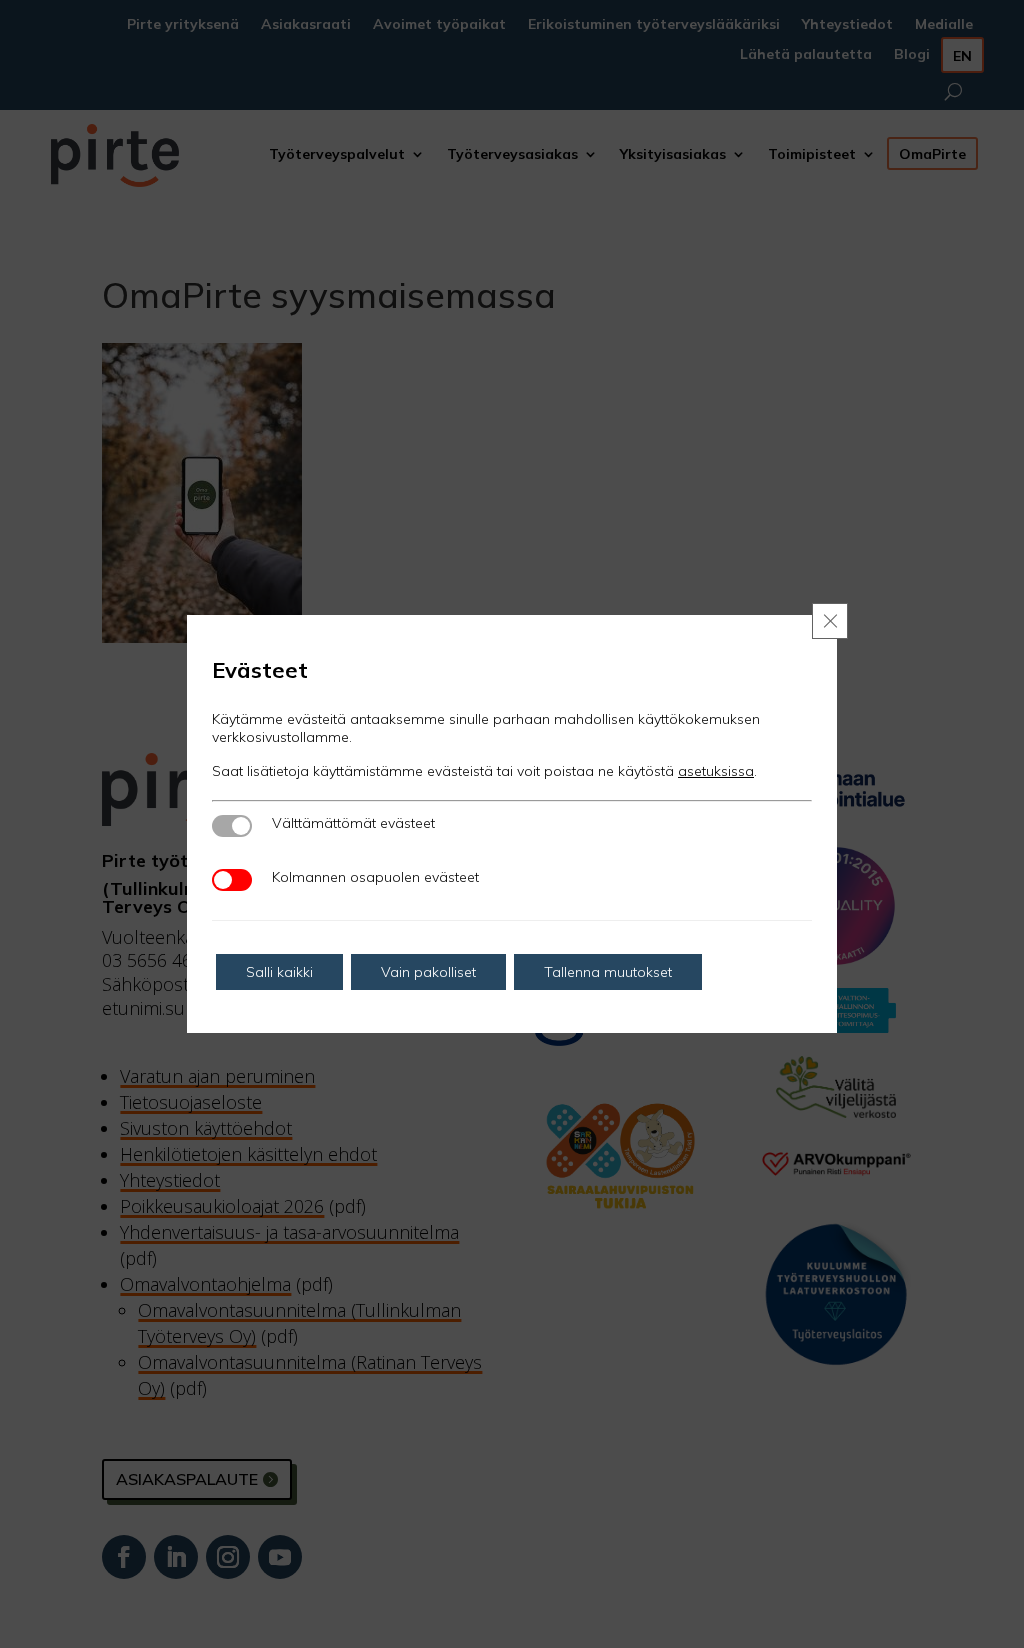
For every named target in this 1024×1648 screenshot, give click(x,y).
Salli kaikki (279, 972)
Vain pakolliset (428, 972)
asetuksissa (716, 771)
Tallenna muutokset (608, 972)
